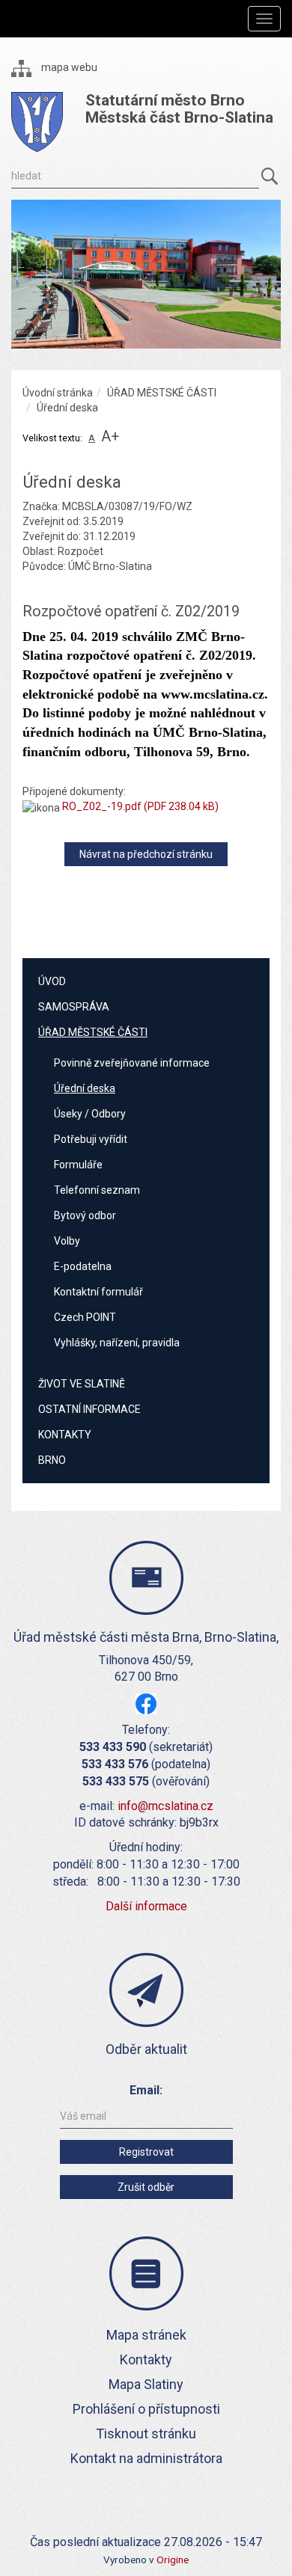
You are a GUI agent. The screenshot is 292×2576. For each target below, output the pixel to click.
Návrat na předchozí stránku (146, 854)
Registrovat (146, 2152)
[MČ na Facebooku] (146, 1703)
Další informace (146, 1906)
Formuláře (78, 1165)
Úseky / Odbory (90, 1114)
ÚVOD (52, 981)
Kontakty (146, 2359)
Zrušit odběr (146, 2187)
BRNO (52, 1460)
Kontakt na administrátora (146, 2458)
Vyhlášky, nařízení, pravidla (117, 1343)
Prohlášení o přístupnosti (146, 2409)
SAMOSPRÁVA (74, 1007)
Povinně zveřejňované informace (132, 1063)
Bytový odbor (85, 1215)
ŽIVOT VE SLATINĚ (82, 1384)
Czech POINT (85, 1317)
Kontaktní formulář (98, 1292)
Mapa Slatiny (146, 2384)
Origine (173, 2560)
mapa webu (68, 67)
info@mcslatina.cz (165, 1806)
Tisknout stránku (146, 2434)
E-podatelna (83, 1266)
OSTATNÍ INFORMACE (89, 1409)
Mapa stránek (146, 2335)
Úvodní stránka (58, 393)
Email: (146, 2090)
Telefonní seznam (97, 1190)
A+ (110, 436)
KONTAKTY (65, 1435)
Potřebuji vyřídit (91, 1139)
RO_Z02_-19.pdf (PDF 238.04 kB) (140, 806)
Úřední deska (85, 1088)
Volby (67, 1241)
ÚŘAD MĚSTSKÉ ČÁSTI (162, 393)
